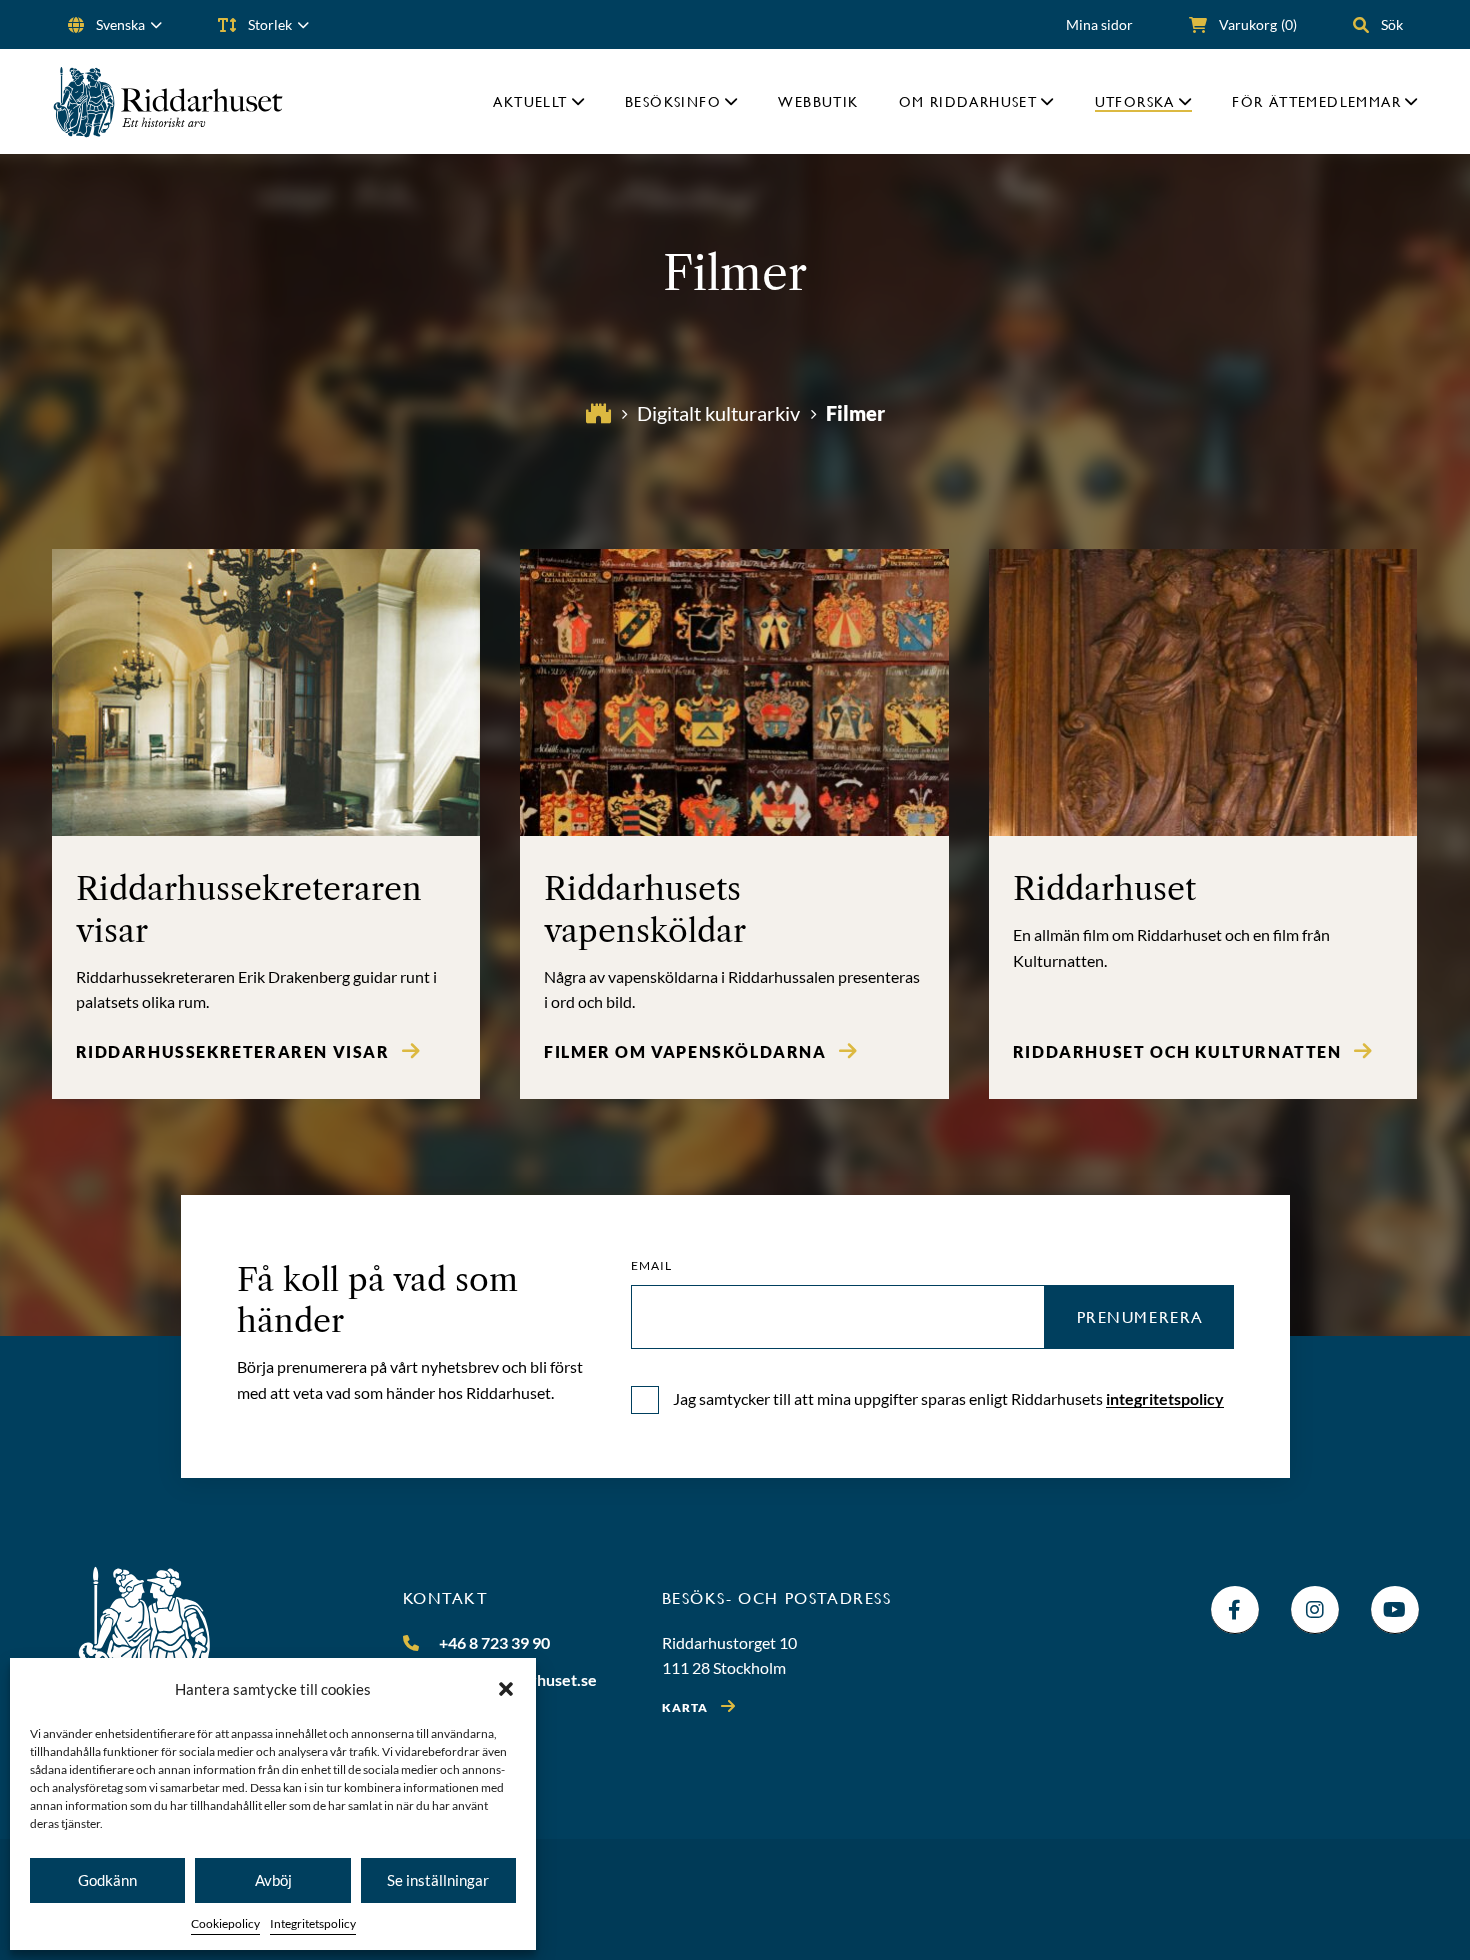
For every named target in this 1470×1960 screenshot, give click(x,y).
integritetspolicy (1165, 1398)
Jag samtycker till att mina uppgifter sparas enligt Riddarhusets (948, 1398)
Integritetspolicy (313, 1923)
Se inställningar (438, 1880)
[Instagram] (1315, 1610)
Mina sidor (1099, 24)
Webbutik (818, 101)
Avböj (273, 1880)
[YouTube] (1395, 1610)
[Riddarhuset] (168, 101)
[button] (506, 1689)
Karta (685, 1707)
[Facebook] (1235, 1610)
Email (652, 1266)
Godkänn (107, 1880)
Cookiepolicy (225, 1923)
